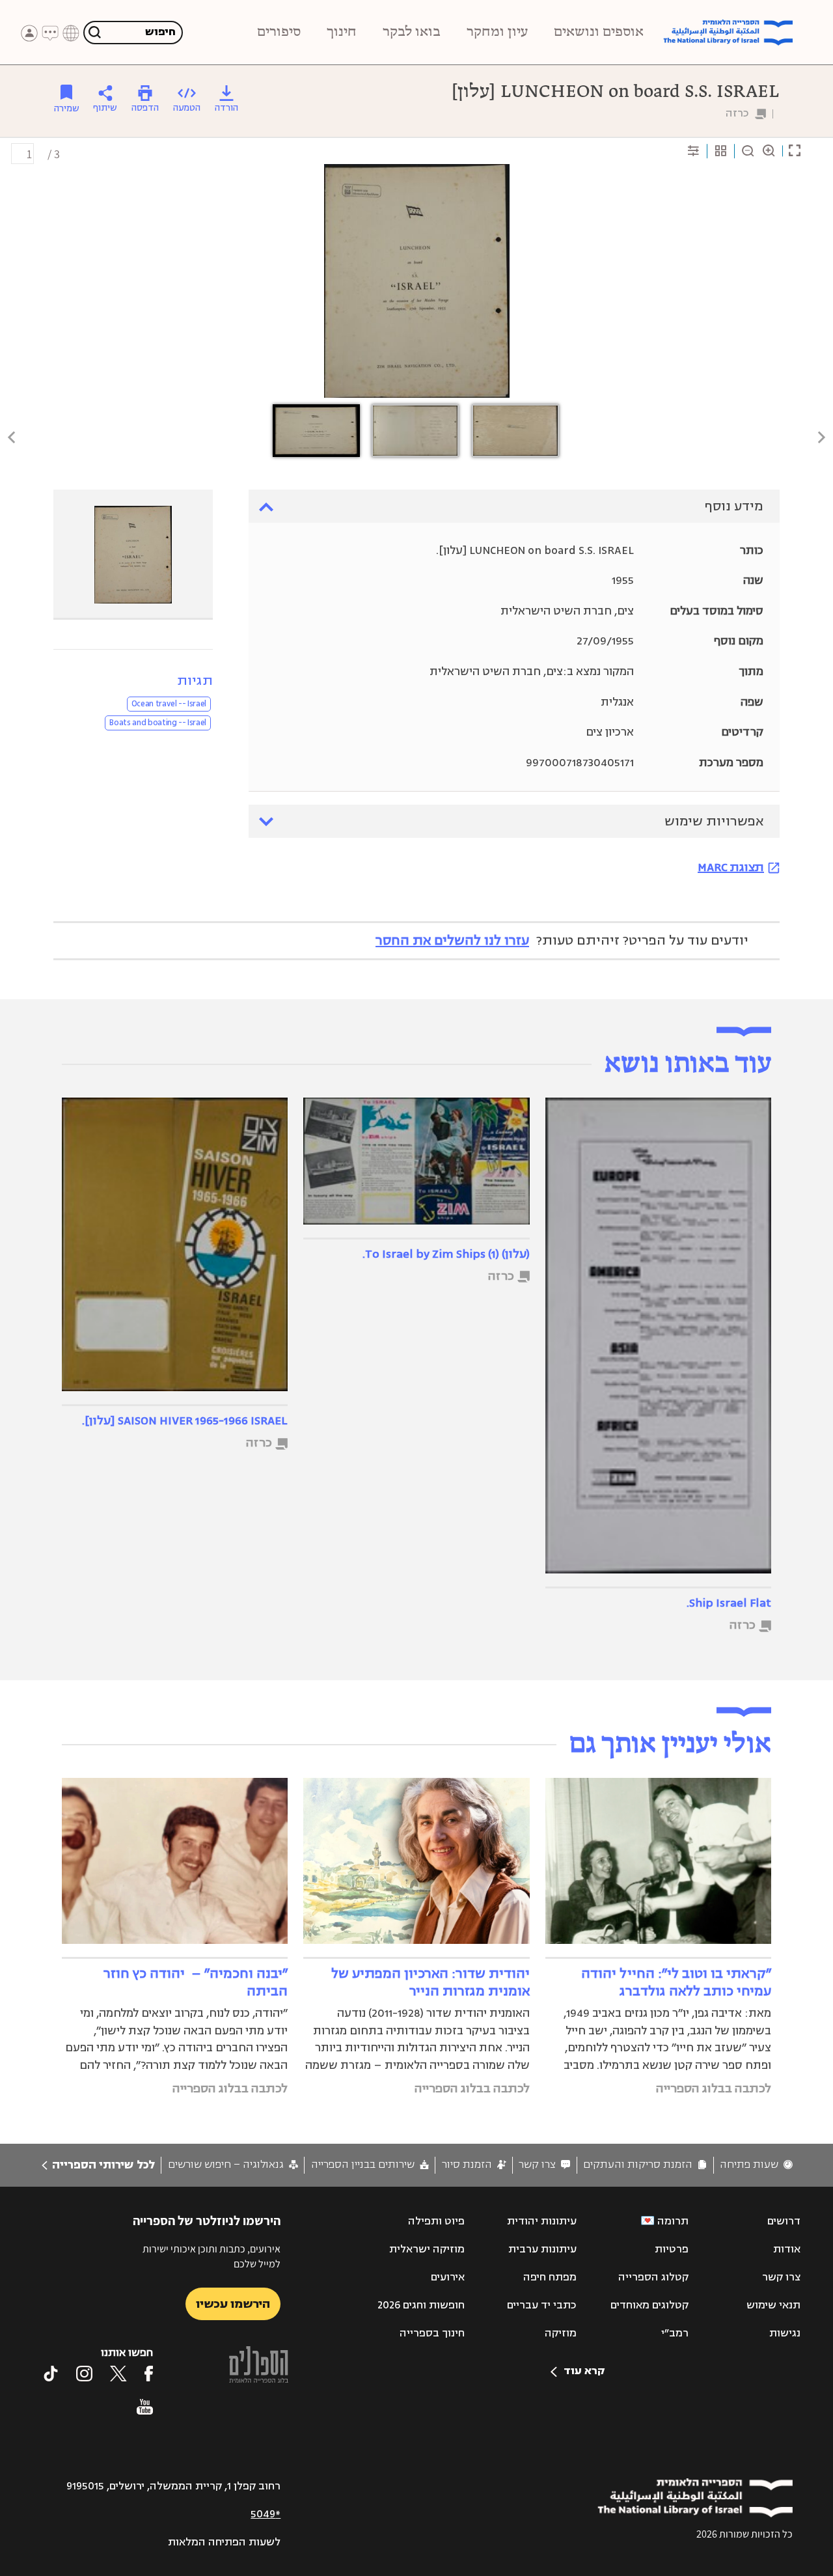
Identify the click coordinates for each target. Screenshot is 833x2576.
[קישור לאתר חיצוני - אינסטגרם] (84, 2374)
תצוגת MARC (731, 867)
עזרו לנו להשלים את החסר (452, 940)
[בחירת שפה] (71, 33)
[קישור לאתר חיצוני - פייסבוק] (149, 2374)
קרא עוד (584, 2371)
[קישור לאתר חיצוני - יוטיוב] (145, 2407)
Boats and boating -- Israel (158, 723)
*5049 (266, 2514)
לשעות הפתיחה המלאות (224, 2542)
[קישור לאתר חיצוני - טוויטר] (118, 2374)
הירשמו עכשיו (233, 2304)
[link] (756, 2165)
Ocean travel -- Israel (169, 704)
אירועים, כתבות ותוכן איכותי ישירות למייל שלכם (212, 2256)
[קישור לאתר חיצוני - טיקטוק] (51, 2374)
